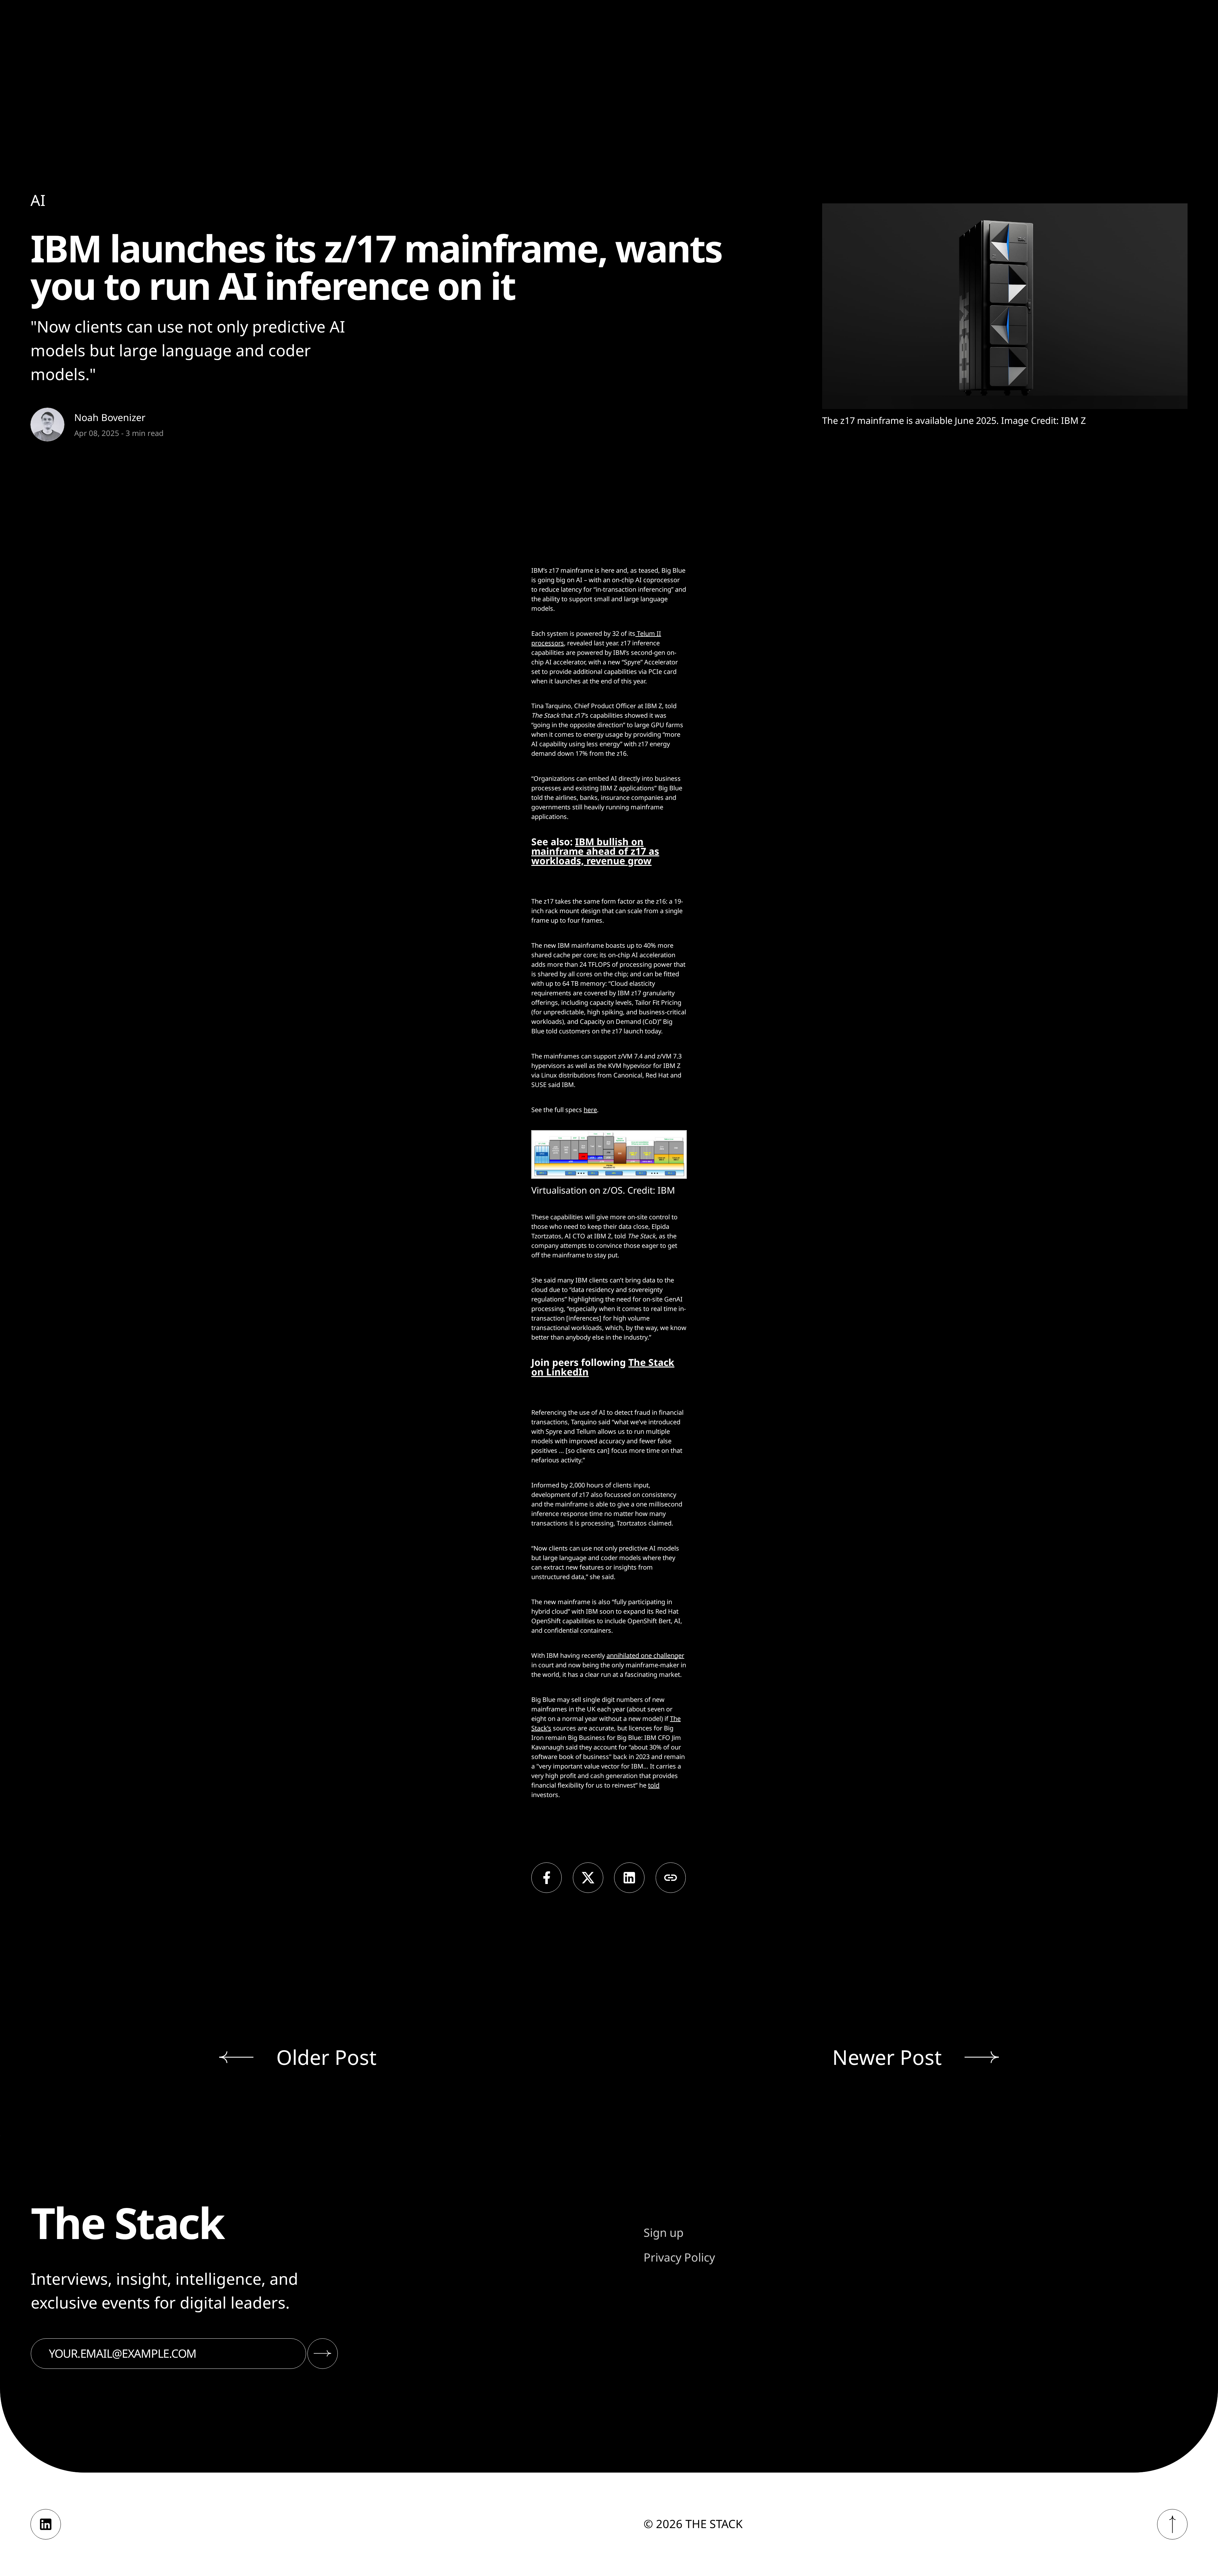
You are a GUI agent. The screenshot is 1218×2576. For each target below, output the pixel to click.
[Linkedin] (46, 2524)
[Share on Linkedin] (629, 1878)
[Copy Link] (671, 1878)
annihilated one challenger (645, 1655)
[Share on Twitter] (588, 1878)
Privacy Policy (679, 2257)
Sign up (664, 2233)
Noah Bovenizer (110, 417)
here (590, 1110)
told (654, 1785)
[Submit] (323, 2354)
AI (38, 200)
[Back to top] (1172, 2524)
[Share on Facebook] (547, 1878)
